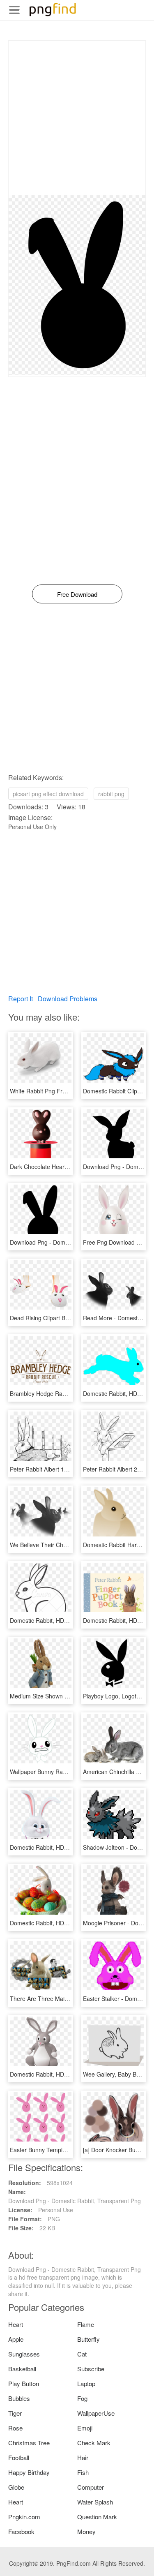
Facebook (21, 2531)
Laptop (86, 2383)
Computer (91, 2487)
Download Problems (68, 999)
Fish (83, 2472)
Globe (16, 2487)
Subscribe (91, 2369)
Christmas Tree (29, 2443)
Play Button (24, 2383)
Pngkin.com (24, 2517)
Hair (83, 2457)
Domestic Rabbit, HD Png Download (57, 1620)
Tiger (15, 2413)
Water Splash (95, 2502)
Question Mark (97, 2517)
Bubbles (19, 2398)
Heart (16, 2324)
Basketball (22, 2369)
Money (86, 2531)
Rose (15, 2428)
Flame (86, 2324)
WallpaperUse (96, 2413)
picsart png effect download (48, 794)
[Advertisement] (77, 118)
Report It (21, 999)
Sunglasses (24, 2354)
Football (19, 2457)
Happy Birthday (29, 2472)
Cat (82, 2354)
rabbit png (111, 794)
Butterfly (88, 2339)
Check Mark (94, 2443)
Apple (16, 2339)
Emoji (85, 2428)
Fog (82, 2398)
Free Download (77, 594)
